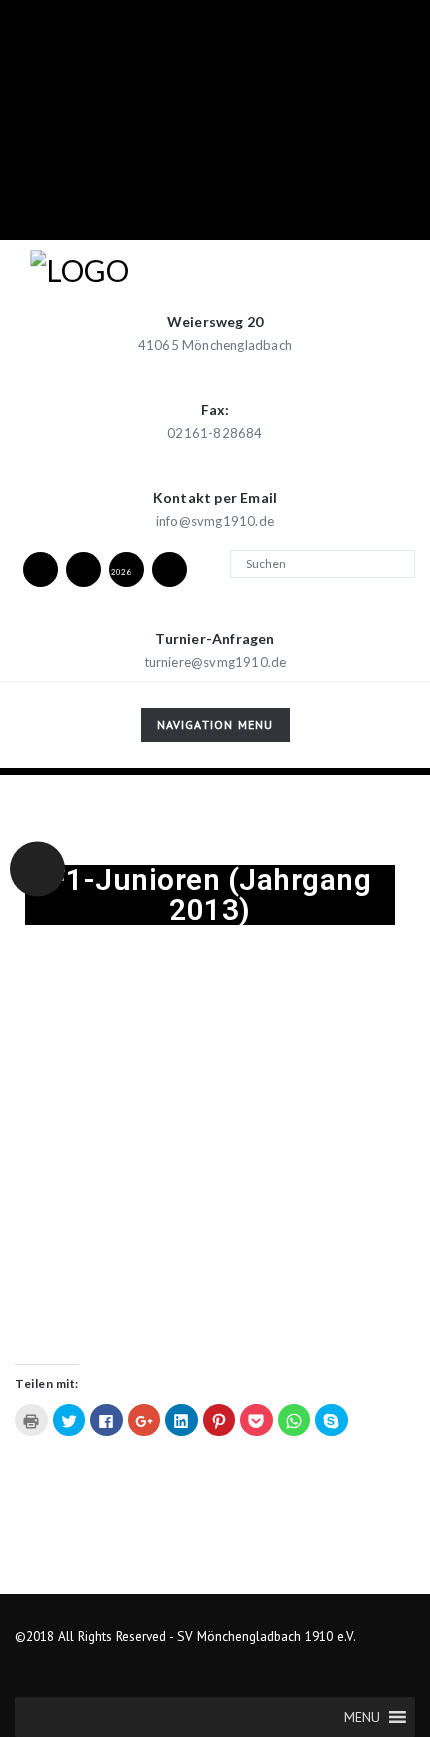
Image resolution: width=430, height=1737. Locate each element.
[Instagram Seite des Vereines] (84, 568)
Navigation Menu (215, 728)
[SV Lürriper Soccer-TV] (170, 568)
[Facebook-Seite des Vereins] (41, 568)
